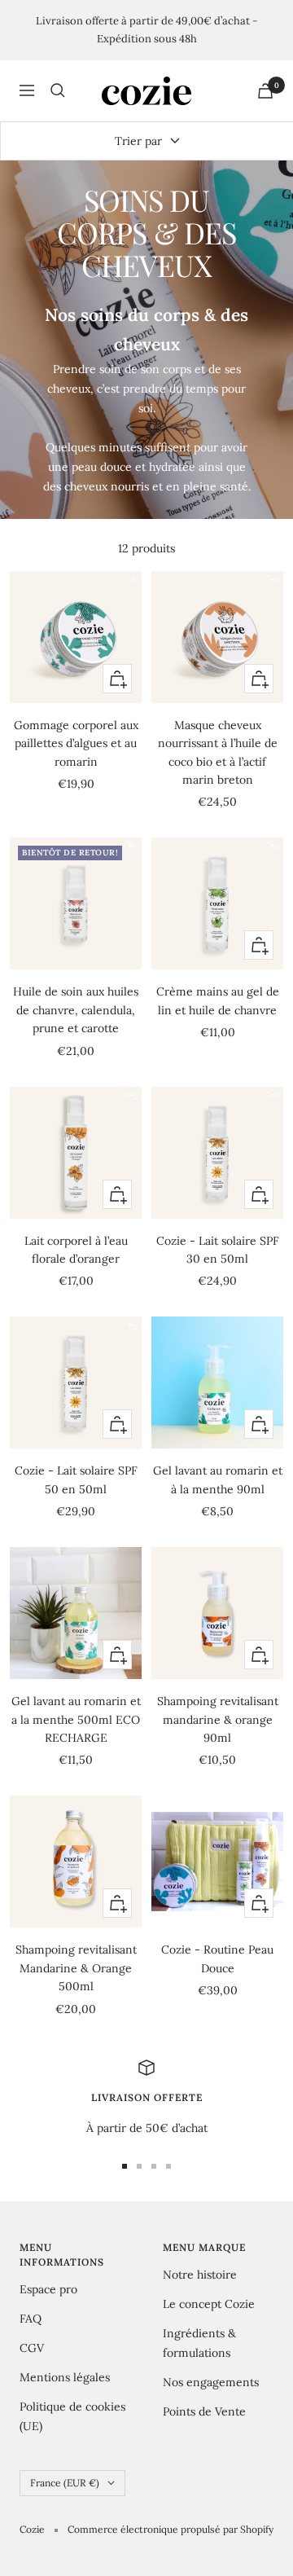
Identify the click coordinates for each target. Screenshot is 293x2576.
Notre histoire (200, 2275)
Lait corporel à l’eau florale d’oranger (76, 1250)
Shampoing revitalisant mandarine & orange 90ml (218, 1719)
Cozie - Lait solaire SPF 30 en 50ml (218, 1250)
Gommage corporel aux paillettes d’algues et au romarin (76, 743)
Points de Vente (204, 2411)
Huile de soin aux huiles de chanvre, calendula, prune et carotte (76, 1010)
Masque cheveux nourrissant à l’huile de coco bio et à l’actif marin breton (218, 752)
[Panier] (265, 91)
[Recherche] (58, 90)
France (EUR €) (65, 2483)
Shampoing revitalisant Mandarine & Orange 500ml (76, 1968)
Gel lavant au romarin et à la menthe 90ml (218, 1479)
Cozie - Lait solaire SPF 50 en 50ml (76, 1479)
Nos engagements (211, 2382)
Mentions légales (65, 2377)
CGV (32, 2348)
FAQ (31, 2319)
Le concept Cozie (209, 2304)
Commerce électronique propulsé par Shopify (171, 2529)
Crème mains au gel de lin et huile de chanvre (218, 1000)
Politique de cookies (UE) (72, 2416)
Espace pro (48, 2289)
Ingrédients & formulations (199, 2343)
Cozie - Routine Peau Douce (217, 1958)
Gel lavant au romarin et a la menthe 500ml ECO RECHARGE (76, 1719)
